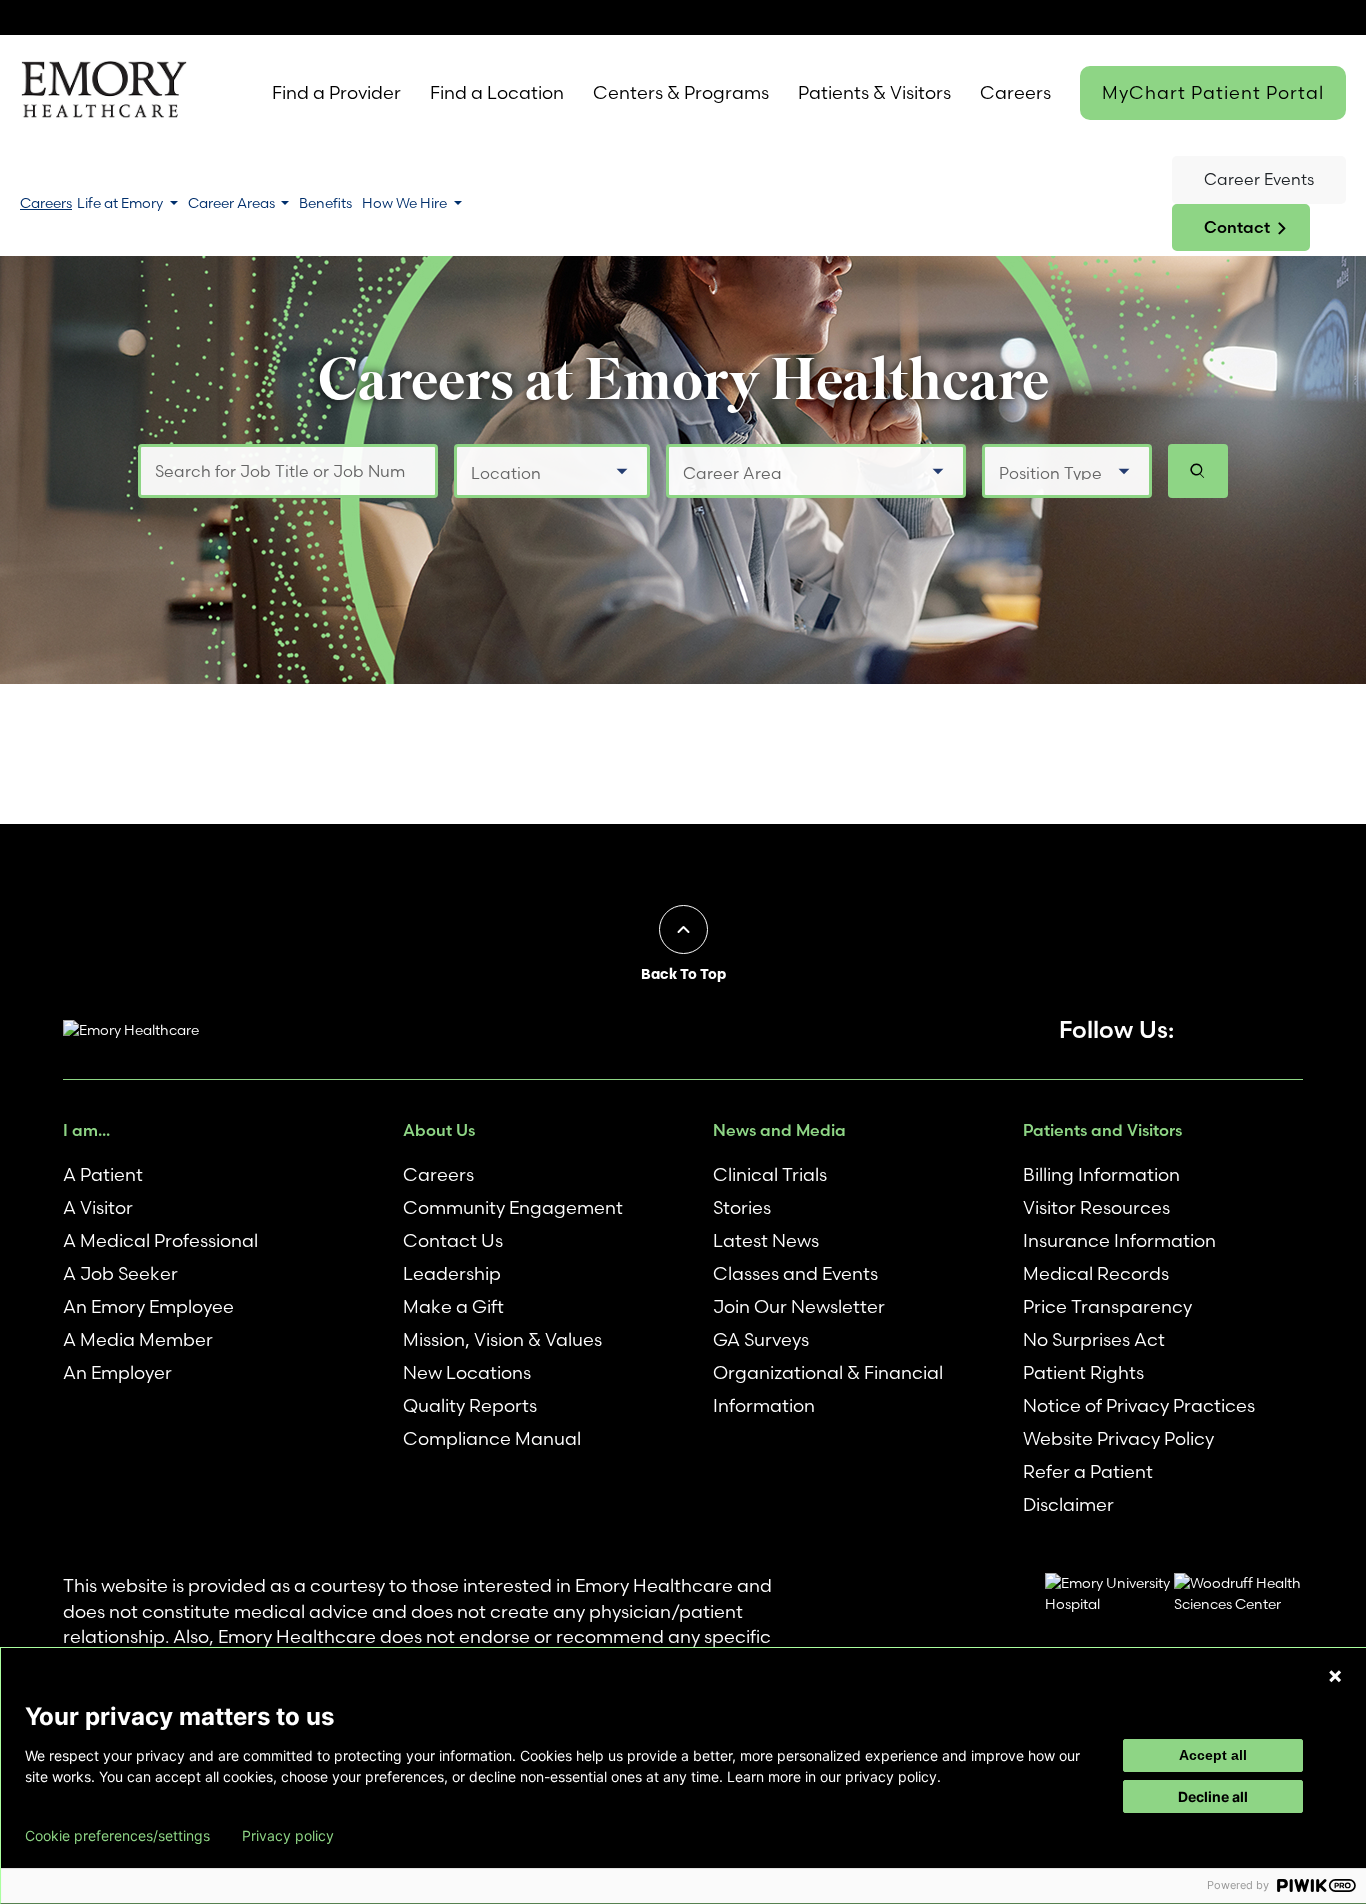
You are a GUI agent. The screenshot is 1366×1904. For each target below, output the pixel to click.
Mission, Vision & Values (502, 1339)
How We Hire (406, 203)
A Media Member (138, 1339)
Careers (1015, 92)
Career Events (1259, 179)
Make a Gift (453, 1306)
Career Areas (233, 203)
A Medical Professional (160, 1240)
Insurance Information (1119, 1240)
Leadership (452, 1273)
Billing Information (1101, 1174)
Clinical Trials (770, 1174)
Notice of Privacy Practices (1139, 1405)
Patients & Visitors (874, 92)
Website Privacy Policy (1118, 1438)
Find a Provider (336, 92)
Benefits (325, 203)
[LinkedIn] (1291, 1030)
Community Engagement (513, 1207)
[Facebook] (1186, 1030)
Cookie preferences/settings (117, 1836)
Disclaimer (1068, 1504)
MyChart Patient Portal (1213, 92)
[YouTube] (1221, 1030)
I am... (86, 1130)
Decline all (1213, 1796)
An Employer (117, 1372)
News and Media (779, 1130)
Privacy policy (288, 1836)
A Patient (103, 1174)
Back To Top (683, 974)
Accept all (1213, 1755)
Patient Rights (1083, 1372)
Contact (1237, 227)
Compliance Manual (492, 1438)
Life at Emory (121, 203)
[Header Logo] (103, 93)
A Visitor (98, 1207)
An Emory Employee (148, 1306)
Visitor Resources (1096, 1207)
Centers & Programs (681, 92)
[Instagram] (1256, 1030)
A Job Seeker (120, 1273)
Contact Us (453, 1240)
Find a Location (497, 92)
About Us (439, 1130)
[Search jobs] (1198, 471)
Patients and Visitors (1102, 1130)
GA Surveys (761, 1339)
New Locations (467, 1372)
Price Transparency (1107, 1306)
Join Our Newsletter (799, 1306)
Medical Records (1096, 1273)
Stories (742, 1207)
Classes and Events (795, 1273)
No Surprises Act (1094, 1339)
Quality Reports (470, 1405)
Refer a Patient (1088, 1471)
